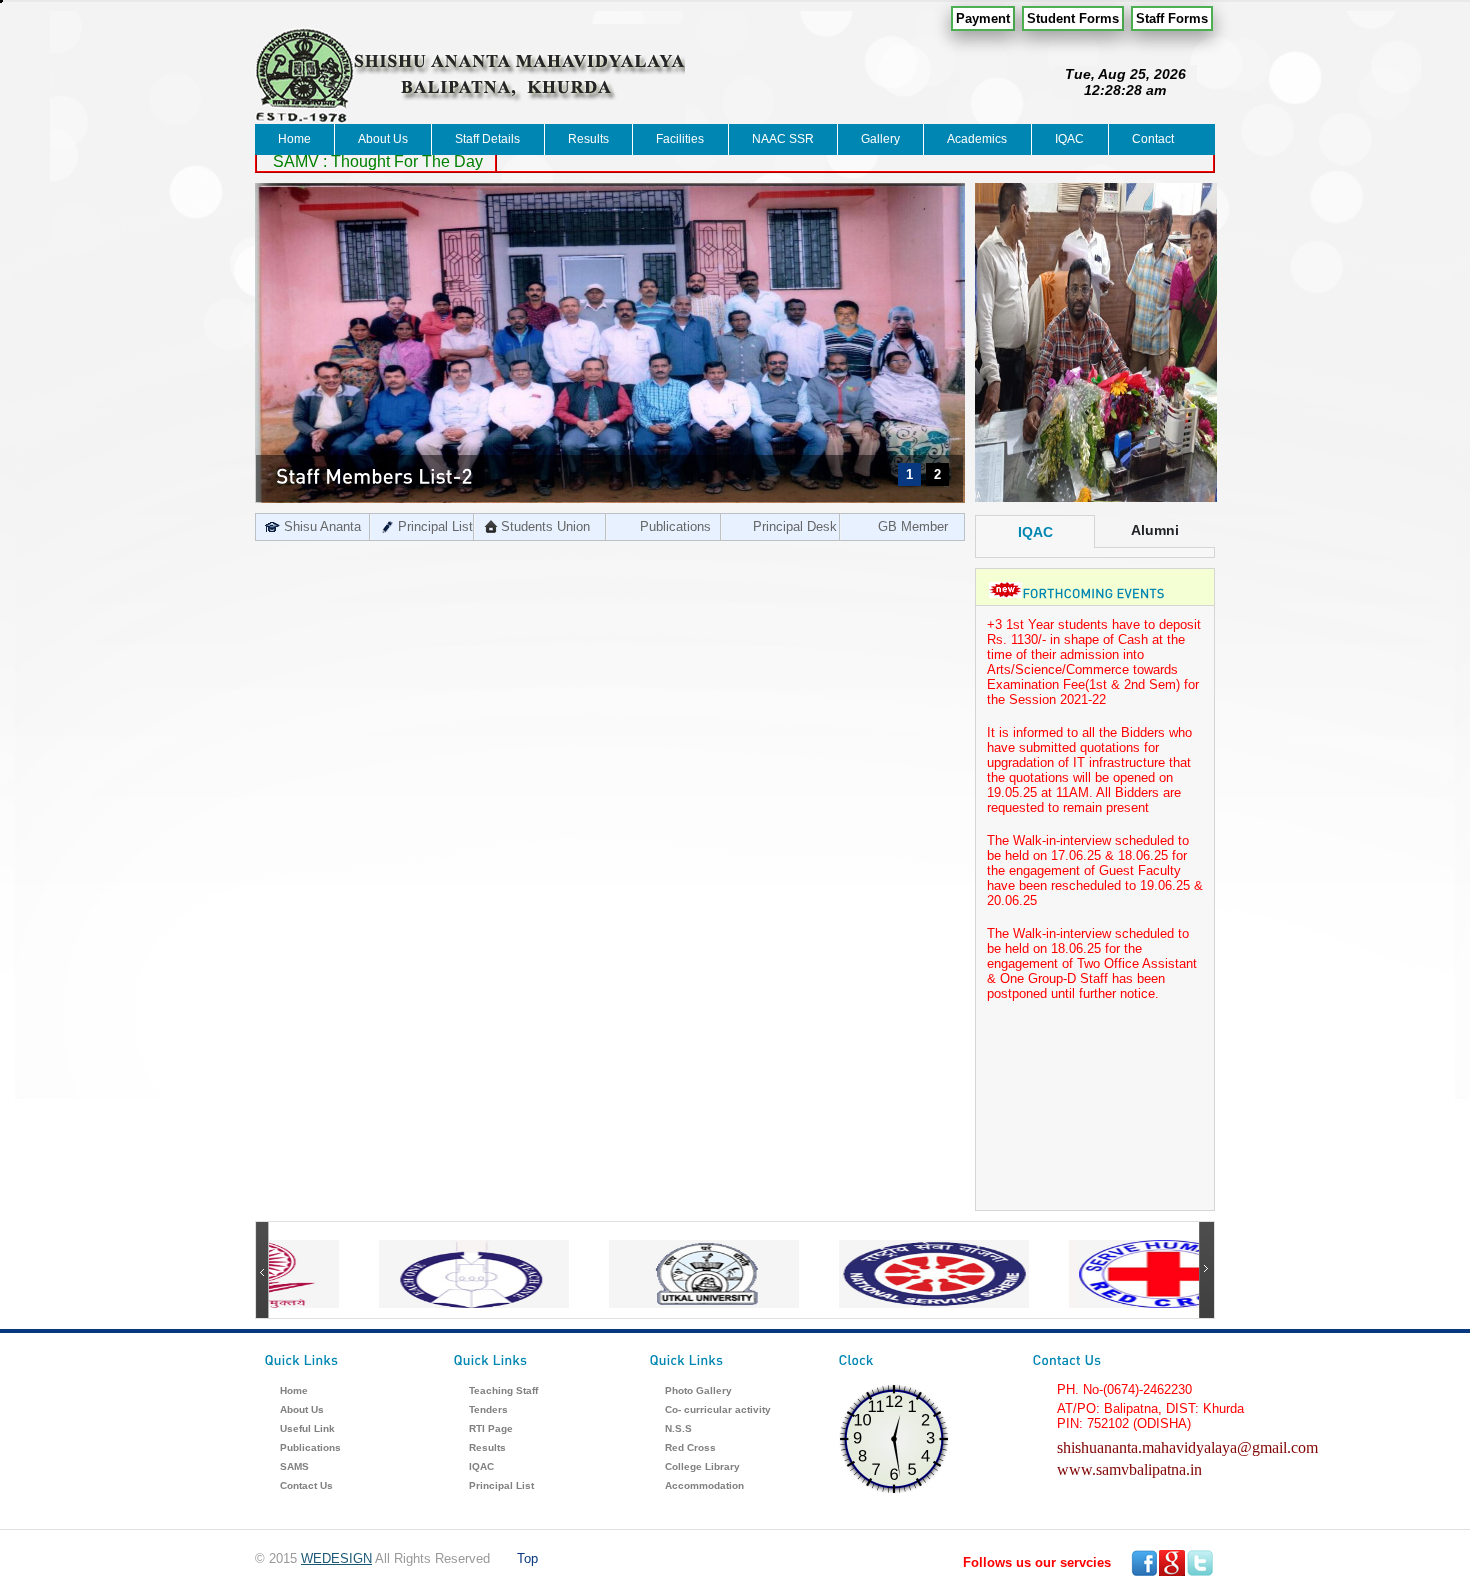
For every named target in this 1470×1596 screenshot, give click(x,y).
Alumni (1155, 530)
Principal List (435, 526)
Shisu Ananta (322, 526)
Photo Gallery (698, 1390)
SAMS (294, 1466)
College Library (702, 1466)
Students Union (545, 526)
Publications (675, 526)
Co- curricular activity (718, 1409)
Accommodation (704, 1485)
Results (588, 139)
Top (527, 1558)
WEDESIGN (336, 1558)
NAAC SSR (783, 139)
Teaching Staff (503, 1390)
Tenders (488, 1409)
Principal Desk (795, 526)
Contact (1153, 139)
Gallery (880, 139)
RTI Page (491, 1428)
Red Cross (690, 1447)
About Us (383, 139)
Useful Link (307, 1428)
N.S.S (678, 1428)
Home (294, 139)
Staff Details (487, 139)
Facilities (680, 139)
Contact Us (306, 1485)
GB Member (913, 526)
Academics (977, 139)
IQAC (1069, 139)
